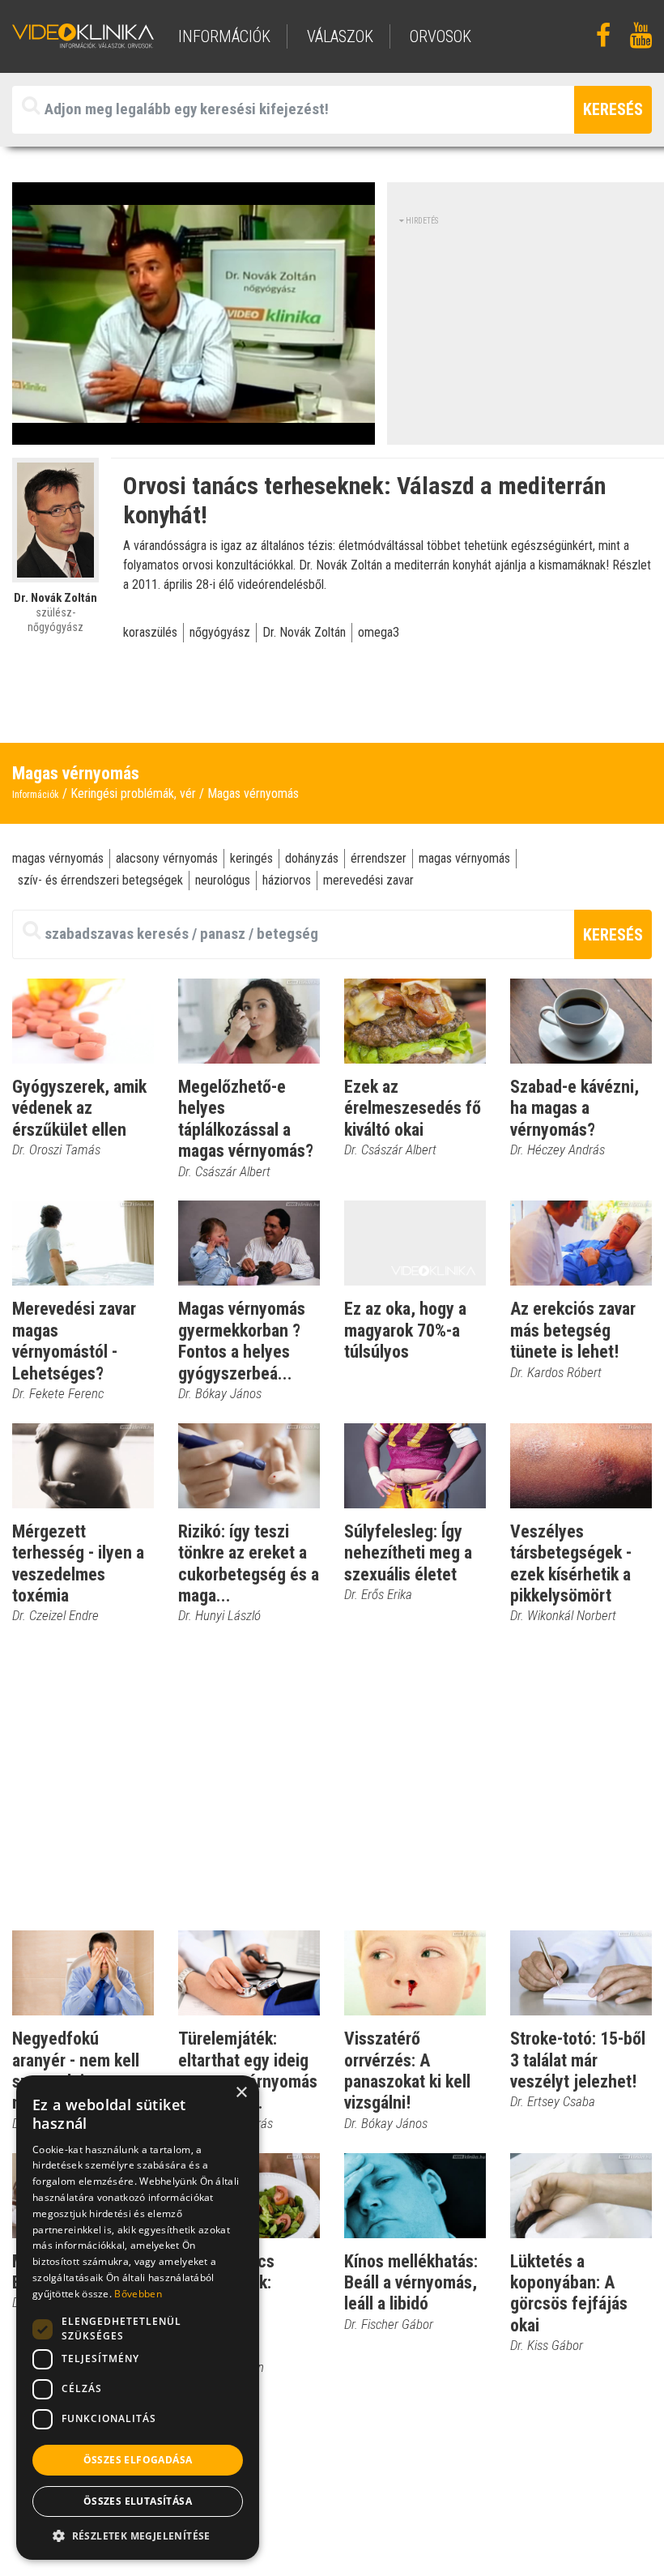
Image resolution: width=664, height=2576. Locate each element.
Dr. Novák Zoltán (304, 632)
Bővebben (138, 2294)
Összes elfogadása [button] (138, 2460)
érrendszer (379, 858)
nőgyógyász (220, 632)
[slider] (192, 433)
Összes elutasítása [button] (138, 2501)
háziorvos (287, 880)
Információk (36, 795)
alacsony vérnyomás (167, 858)
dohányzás (312, 858)
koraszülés (150, 632)
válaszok (340, 36)
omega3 (379, 632)
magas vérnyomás (58, 858)
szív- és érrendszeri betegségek (100, 880)
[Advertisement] (531, 328)
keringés (251, 858)
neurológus (223, 880)
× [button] (241, 2093)
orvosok (441, 36)
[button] (138, 2535)
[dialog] (138, 2318)
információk (224, 36)
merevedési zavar (368, 880)
